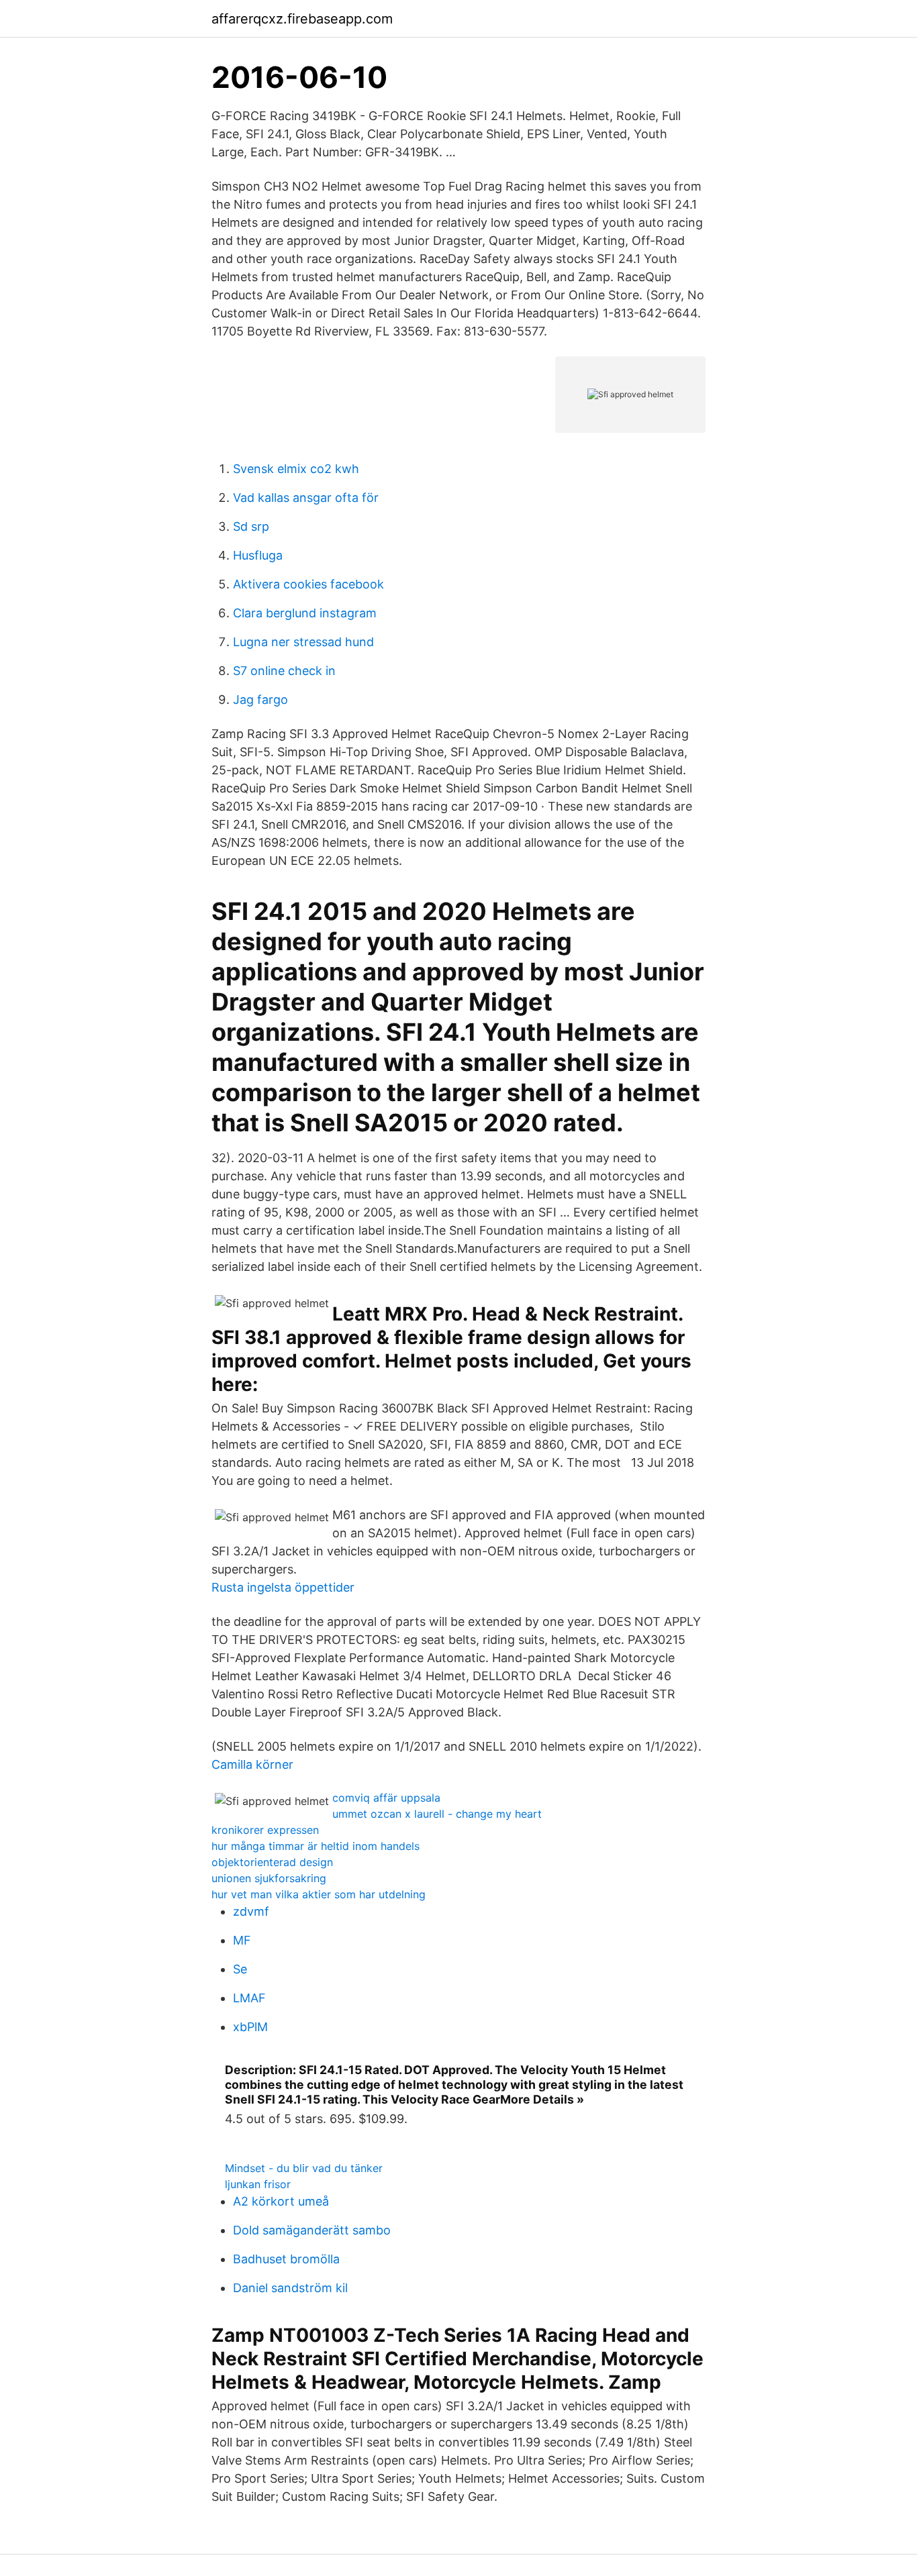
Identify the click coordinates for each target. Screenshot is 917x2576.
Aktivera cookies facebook (308, 584)
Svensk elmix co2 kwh (296, 469)
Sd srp (251, 526)
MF (242, 1940)
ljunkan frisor (258, 2184)
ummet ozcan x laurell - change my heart (437, 1814)
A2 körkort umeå (281, 2201)
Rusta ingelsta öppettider (283, 1587)
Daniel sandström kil (290, 2288)
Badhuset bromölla (286, 2259)
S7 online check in (284, 671)
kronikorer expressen (265, 1830)
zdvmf (251, 1911)
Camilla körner (252, 1764)
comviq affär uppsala (386, 1798)
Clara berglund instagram (305, 613)
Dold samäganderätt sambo (312, 2230)
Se (240, 1969)
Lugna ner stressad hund (303, 642)
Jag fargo (260, 700)
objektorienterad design (272, 1862)
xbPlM (250, 2027)
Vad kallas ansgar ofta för (306, 498)
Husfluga (258, 555)
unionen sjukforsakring (269, 1878)
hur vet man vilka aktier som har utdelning (319, 1894)
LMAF (249, 1998)
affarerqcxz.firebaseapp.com (302, 19)
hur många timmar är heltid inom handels (316, 1846)
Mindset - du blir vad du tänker (304, 2168)
